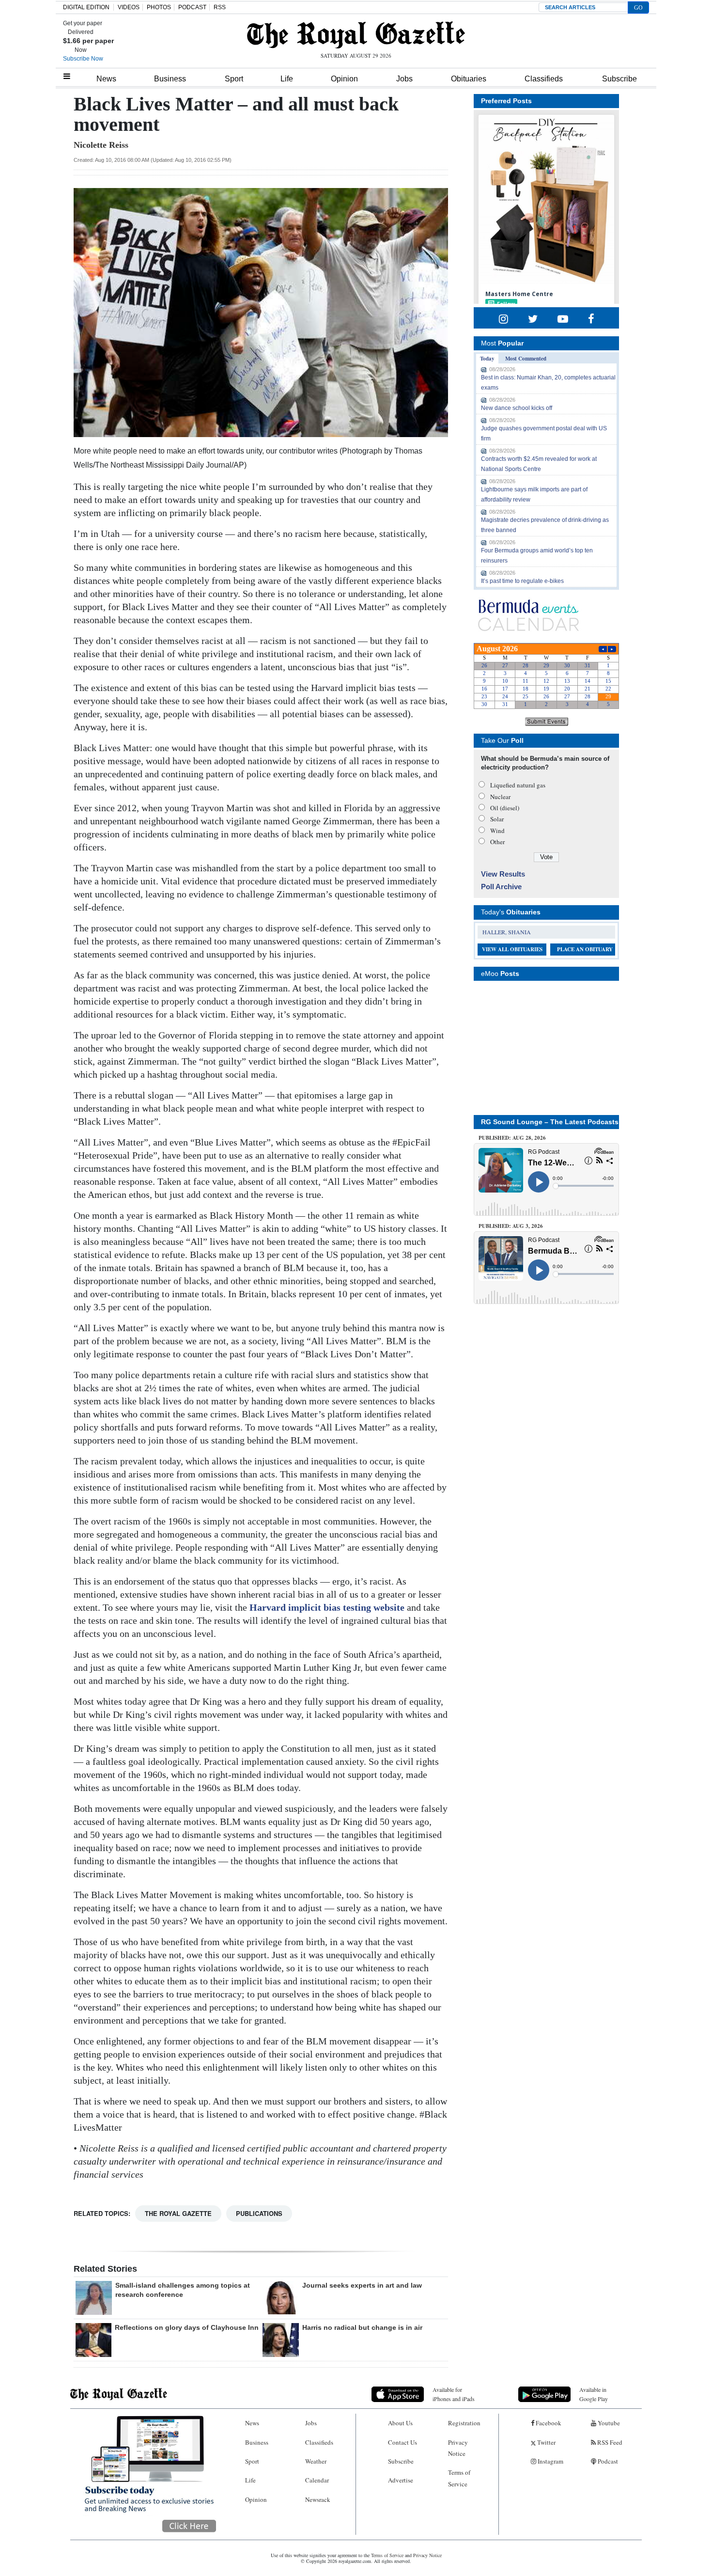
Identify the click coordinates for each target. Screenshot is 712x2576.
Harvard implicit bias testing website (327, 1607)
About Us (400, 2423)
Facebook (548, 2423)
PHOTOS (159, 7)
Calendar (317, 2480)
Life (287, 79)
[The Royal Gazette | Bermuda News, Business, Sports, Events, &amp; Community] (356, 35)
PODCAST (192, 7)
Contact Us (402, 2442)
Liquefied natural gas (518, 785)
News (106, 79)
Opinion (344, 79)
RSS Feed (609, 2442)
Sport (234, 79)
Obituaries (469, 79)
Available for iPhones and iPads (454, 2394)
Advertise (401, 2480)
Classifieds (544, 79)
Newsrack (318, 2499)
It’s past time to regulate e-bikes (522, 581)
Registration (464, 2423)
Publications (259, 2213)
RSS (220, 7)
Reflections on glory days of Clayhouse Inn (187, 2327)
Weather (316, 2461)
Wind (497, 831)
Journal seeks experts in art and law (362, 2285)
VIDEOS (129, 7)
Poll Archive (501, 887)
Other (497, 842)
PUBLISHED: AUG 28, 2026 (512, 1138)
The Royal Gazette (178, 2213)
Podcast (607, 2461)
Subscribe (619, 79)
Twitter (546, 2442)
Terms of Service (459, 2478)
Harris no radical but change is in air (362, 2327)
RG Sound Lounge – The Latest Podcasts (550, 1122)
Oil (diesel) (505, 808)
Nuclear (500, 797)
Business (170, 79)
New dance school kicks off (517, 408)
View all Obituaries (512, 949)
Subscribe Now (83, 59)
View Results (503, 874)
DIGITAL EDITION (86, 7)
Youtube (608, 2423)
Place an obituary (585, 949)
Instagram (550, 2461)
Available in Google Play (594, 2394)
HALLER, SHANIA (507, 932)
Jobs (404, 79)
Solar (497, 819)
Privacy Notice (458, 2448)
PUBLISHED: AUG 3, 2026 (511, 1226)
